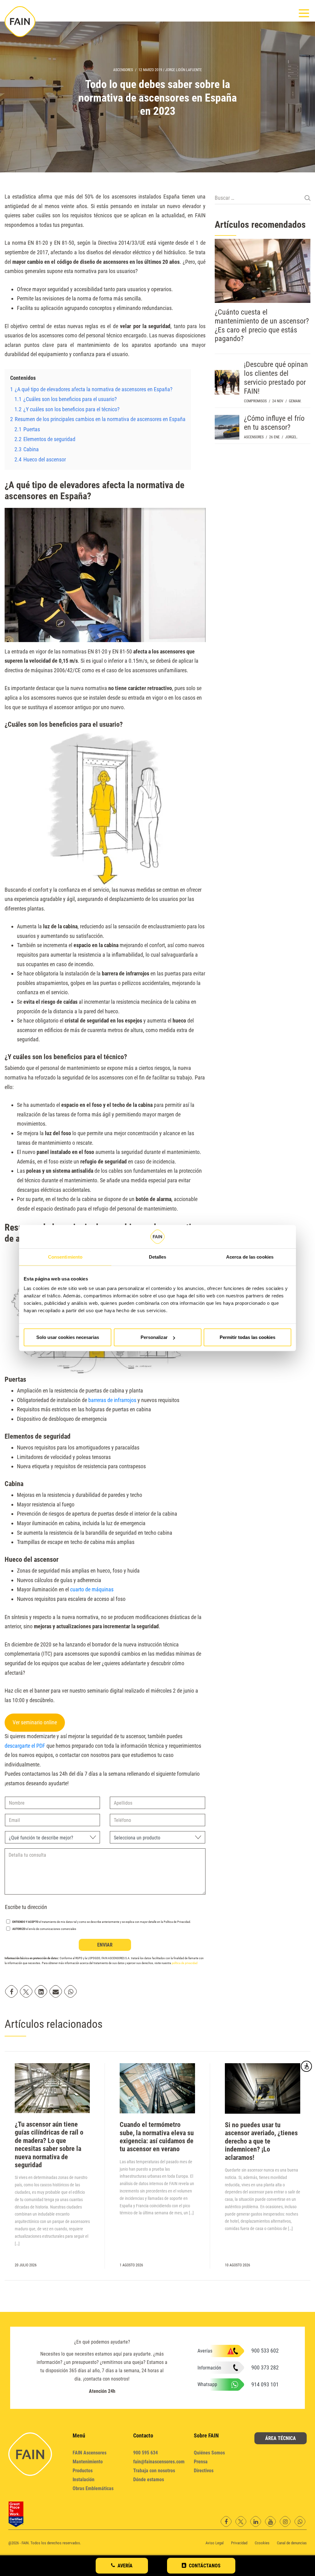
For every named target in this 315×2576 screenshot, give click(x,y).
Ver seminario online (35, 1722)
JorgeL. (291, 437)
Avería (125, 2566)
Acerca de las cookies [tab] (250, 1257)
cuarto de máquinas (92, 1589)
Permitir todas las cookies (247, 1337)
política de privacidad (185, 1963)
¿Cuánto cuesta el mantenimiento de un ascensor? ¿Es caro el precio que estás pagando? (262, 325)
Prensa (201, 2462)
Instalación (84, 2480)
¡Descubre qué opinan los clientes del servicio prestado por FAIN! (276, 378)
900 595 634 (146, 2453)
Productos (83, 2471)
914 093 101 (265, 2384)
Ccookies (262, 2543)
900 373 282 (265, 2367)
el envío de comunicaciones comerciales (44, 1929)
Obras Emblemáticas (93, 2488)
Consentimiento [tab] (65, 1257)
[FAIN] (20, 22)
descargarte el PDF (25, 1746)
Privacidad (239, 2543)
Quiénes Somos (209, 2453)
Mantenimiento (88, 2462)
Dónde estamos (149, 2480)
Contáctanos (205, 2566)
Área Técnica (281, 2438)
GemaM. (295, 401)
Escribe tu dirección (26, 1907)
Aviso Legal (215, 2543)
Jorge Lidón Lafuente (183, 70)
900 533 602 (265, 2351)
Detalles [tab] (158, 1257)
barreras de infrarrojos (112, 1400)
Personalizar (154, 1337)
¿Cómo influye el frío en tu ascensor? (274, 423)
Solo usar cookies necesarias (68, 1337)
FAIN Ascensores (90, 2453)
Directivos (204, 2471)
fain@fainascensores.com (159, 2462)
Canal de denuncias (292, 2543)
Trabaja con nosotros (154, 2471)
